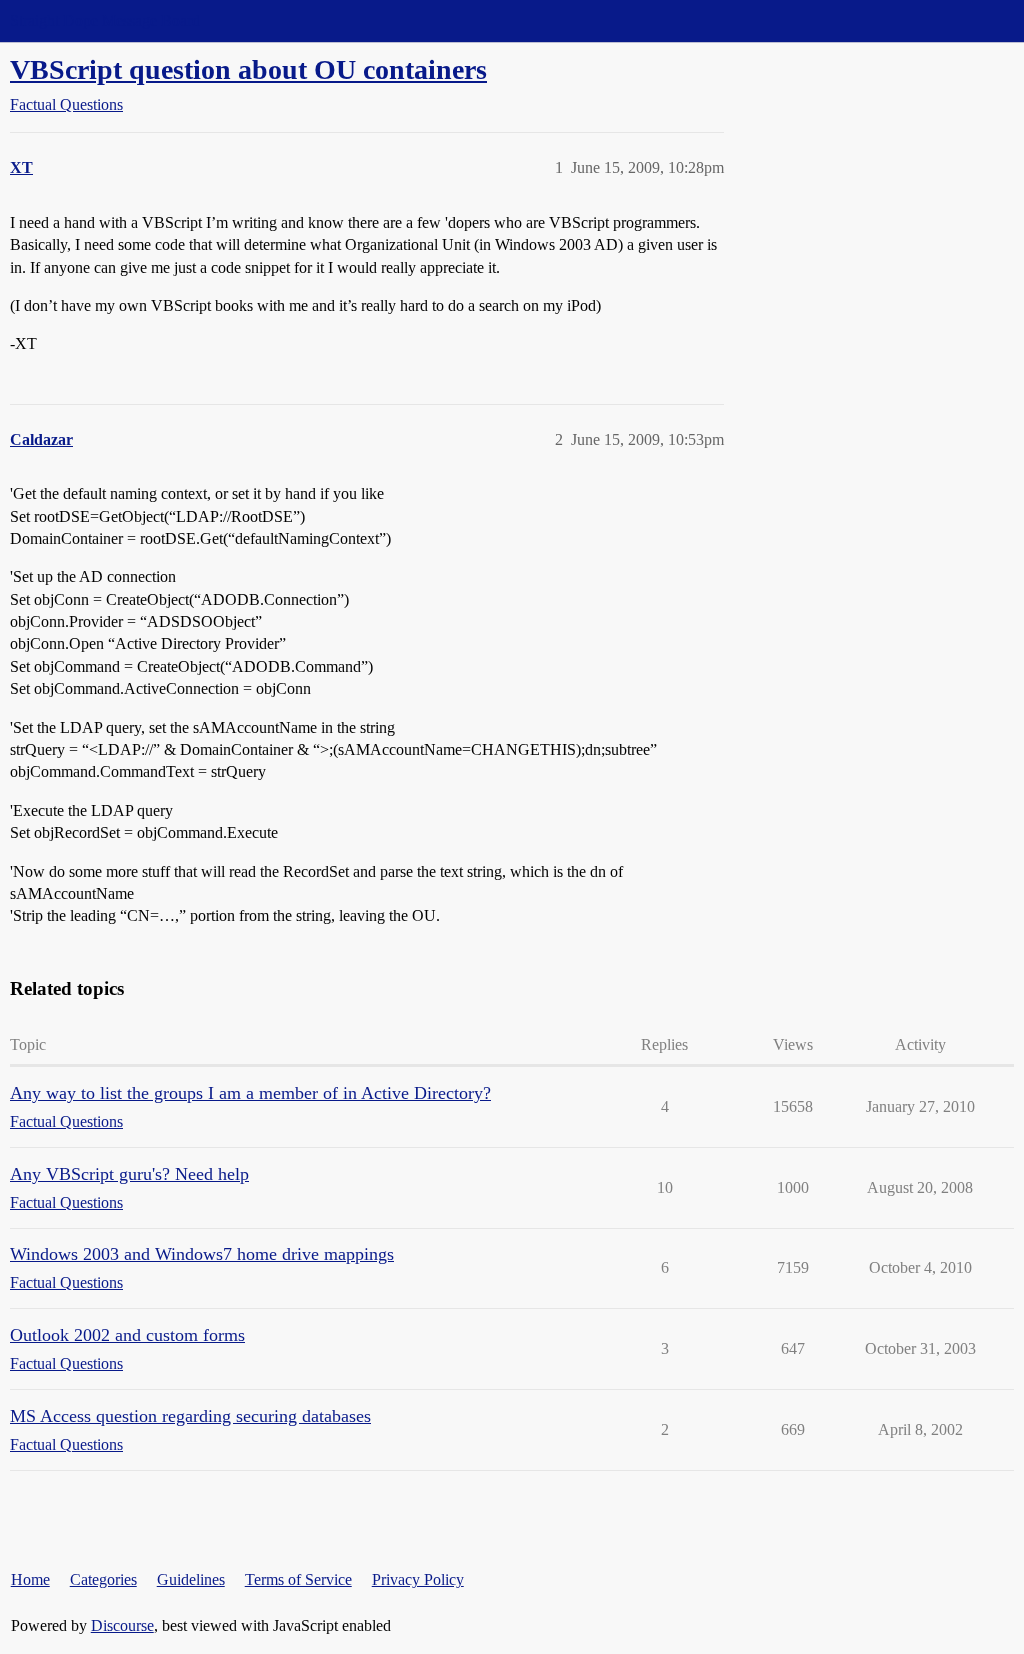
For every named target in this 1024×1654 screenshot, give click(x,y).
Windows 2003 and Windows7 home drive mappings (202, 1254)
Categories (103, 1579)
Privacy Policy (418, 1579)
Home (30, 1579)
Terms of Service (298, 1579)
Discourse (122, 1625)
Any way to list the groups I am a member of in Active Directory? (250, 1093)
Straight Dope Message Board (105, 20)
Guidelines (191, 1579)
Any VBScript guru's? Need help (129, 1174)
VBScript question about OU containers (248, 69)
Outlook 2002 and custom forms (127, 1335)
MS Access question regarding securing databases (190, 1416)
